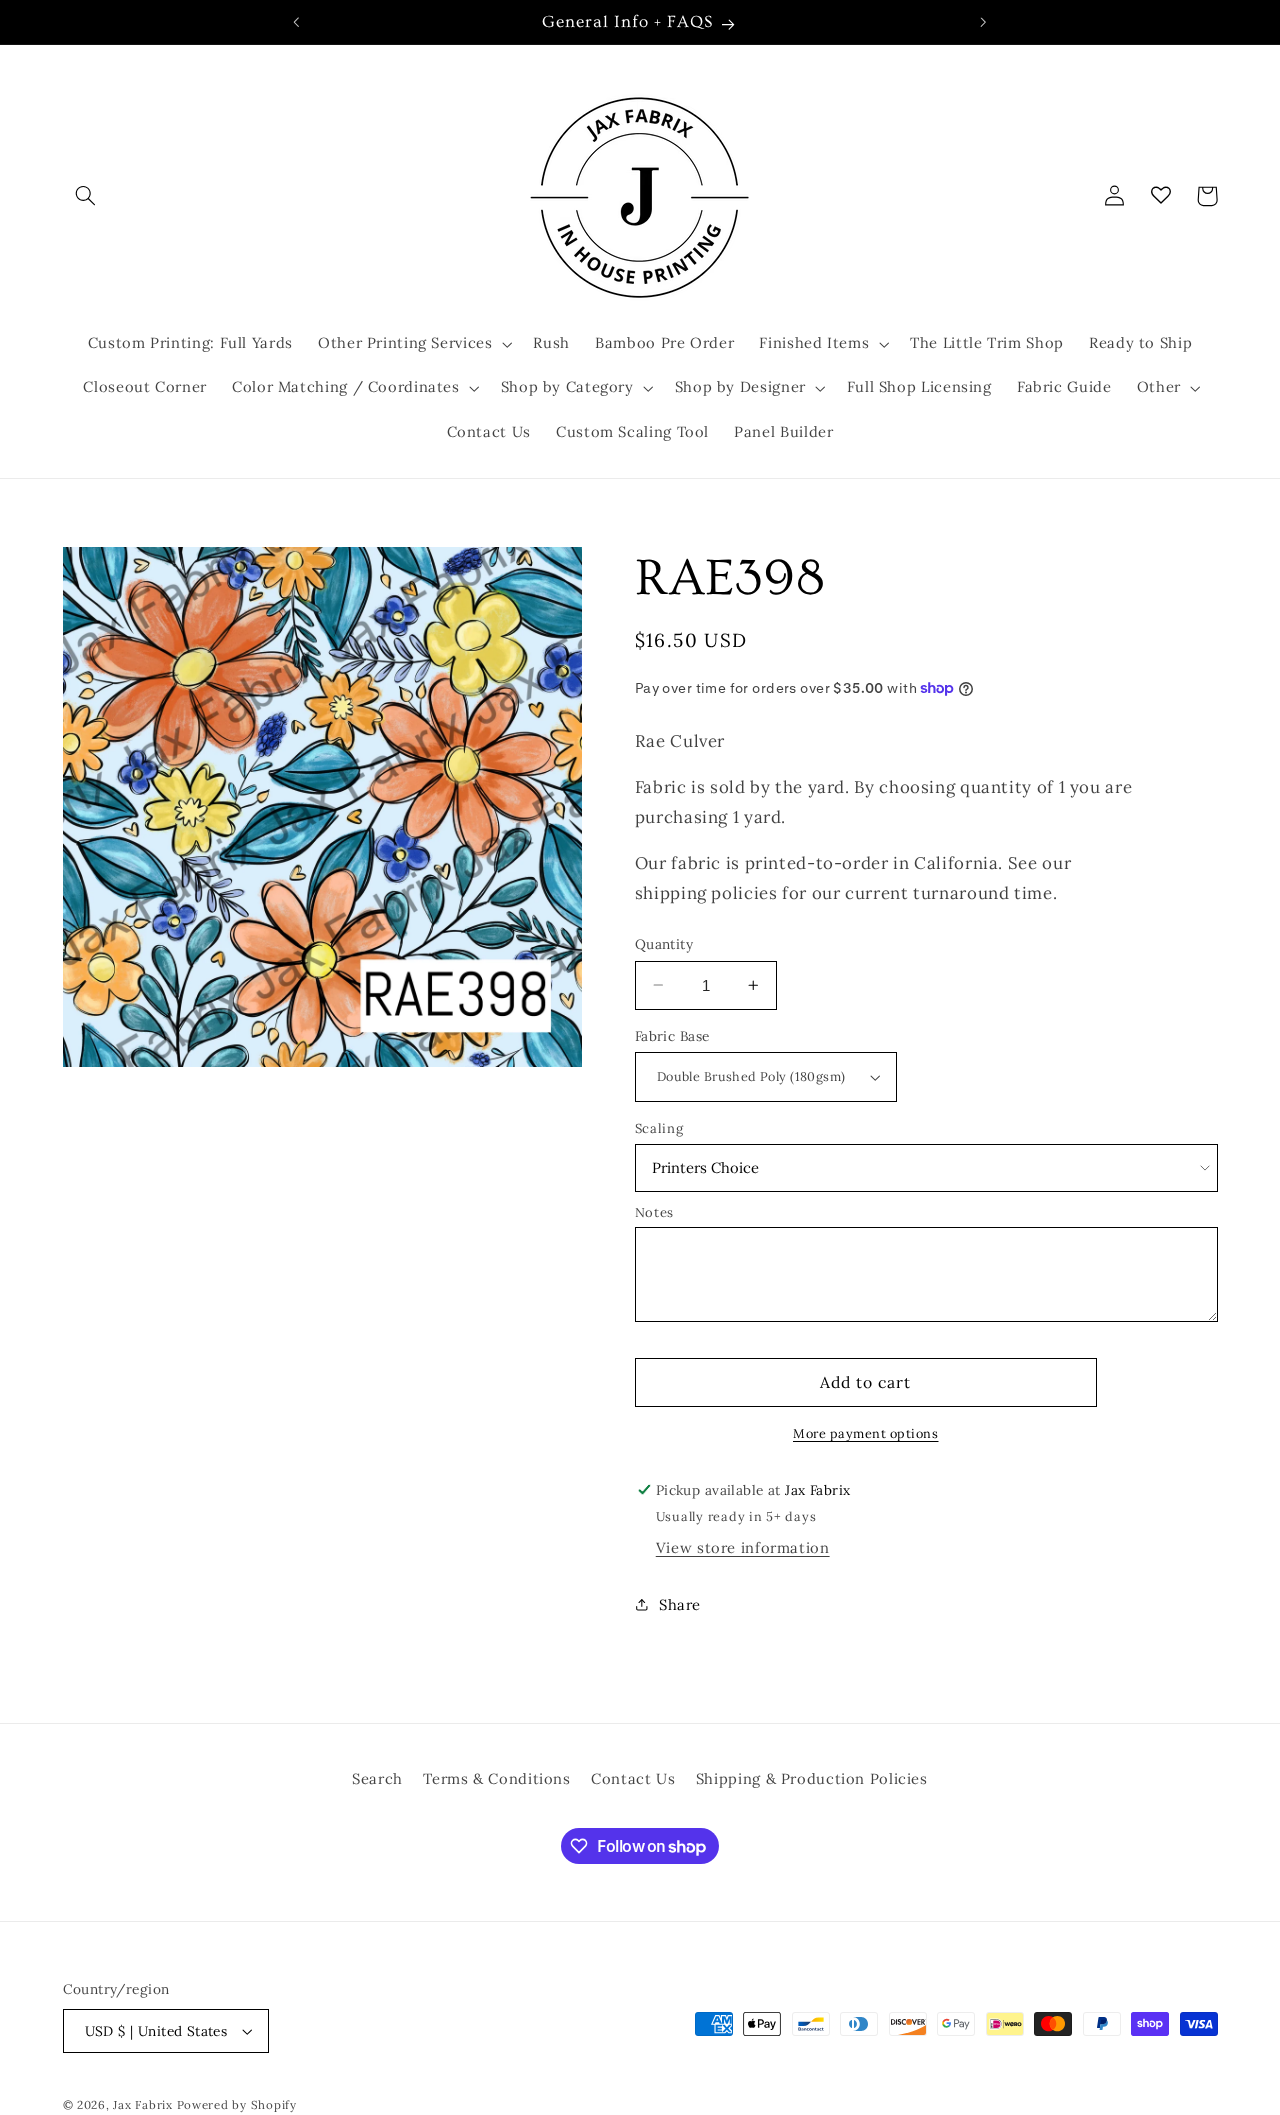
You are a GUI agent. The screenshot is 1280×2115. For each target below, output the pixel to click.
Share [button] (680, 1604)
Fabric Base (672, 1036)
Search (377, 1778)
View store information (743, 1547)
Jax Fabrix (142, 2104)
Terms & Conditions (496, 1778)
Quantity (664, 944)
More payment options (866, 1433)
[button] (86, 196)
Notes (654, 1212)
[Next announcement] (983, 22)
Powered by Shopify (237, 2104)
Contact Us (633, 1778)
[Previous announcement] (297, 22)
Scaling (659, 1128)
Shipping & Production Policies (812, 1778)
